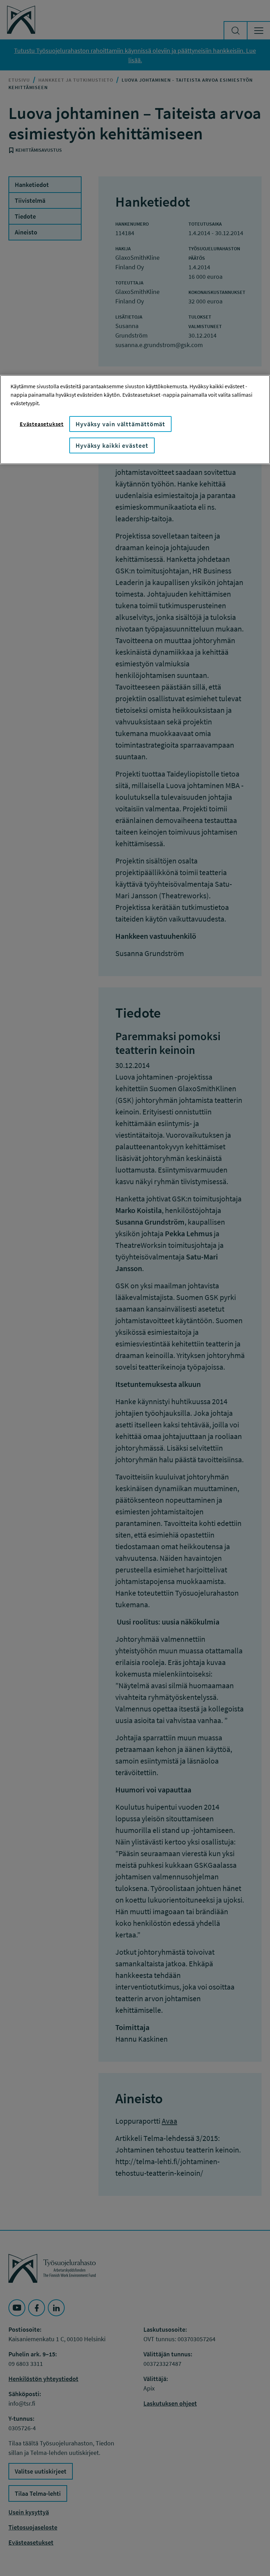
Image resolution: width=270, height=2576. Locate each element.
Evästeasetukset (42, 424)
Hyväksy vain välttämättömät (120, 424)
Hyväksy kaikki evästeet (112, 445)
